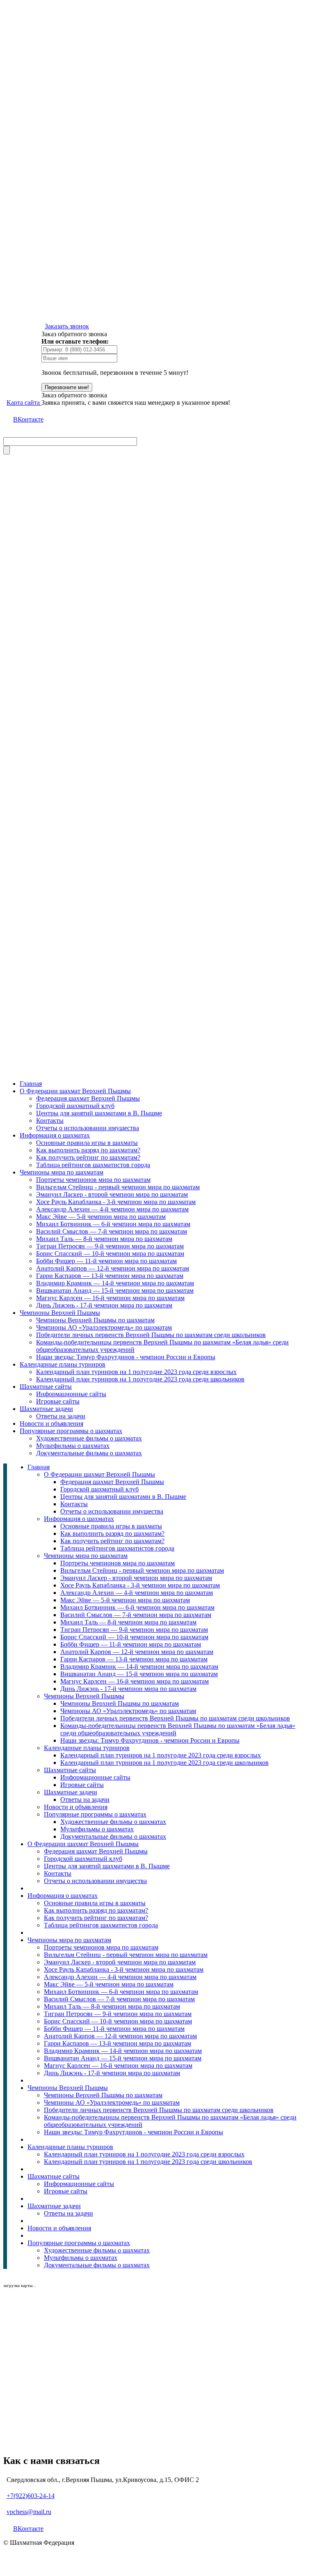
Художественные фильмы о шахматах (89, 1438)
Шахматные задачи (46, 1409)
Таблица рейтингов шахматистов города (93, 1165)
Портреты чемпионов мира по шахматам (93, 1180)
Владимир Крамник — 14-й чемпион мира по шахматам (115, 1283)
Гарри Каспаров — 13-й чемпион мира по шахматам (110, 1276)
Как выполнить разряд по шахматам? (88, 1150)
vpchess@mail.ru (29, 2512)
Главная (31, 1084)
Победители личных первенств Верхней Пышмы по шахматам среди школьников (151, 1335)
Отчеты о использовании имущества (88, 1128)
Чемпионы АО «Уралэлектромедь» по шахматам (104, 1327)
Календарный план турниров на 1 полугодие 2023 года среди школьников (140, 1379)
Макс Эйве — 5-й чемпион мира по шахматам (101, 1217)
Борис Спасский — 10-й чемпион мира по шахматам (110, 1254)
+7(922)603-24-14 (31, 2496)
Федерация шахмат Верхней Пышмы (88, 1098)
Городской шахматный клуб (75, 1106)
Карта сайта (24, 403)
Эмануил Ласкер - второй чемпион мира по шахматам (112, 1194)
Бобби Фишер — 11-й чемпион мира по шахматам (106, 1261)
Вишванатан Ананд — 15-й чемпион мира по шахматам (115, 1290)
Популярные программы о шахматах (71, 1431)
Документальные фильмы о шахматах (89, 1453)
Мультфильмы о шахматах (73, 1446)
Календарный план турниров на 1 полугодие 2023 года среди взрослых (136, 1372)
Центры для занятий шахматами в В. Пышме (99, 1113)
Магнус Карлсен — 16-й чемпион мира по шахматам (110, 1298)
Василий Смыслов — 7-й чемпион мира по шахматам (112, 1231)
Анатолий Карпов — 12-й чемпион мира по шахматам (113, 1268)
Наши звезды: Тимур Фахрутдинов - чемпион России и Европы (126, 1357)
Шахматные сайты (46, 1387)
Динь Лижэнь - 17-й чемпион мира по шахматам (104, 1305)
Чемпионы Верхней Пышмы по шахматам (95, 1320)
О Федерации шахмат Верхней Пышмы (75, 1091)
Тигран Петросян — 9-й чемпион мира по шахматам (110, 1246)
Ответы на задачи (61, 1416)
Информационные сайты (71, 1394)
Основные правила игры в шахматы (87, 1143)
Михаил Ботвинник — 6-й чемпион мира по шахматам (113, 1224)
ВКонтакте (28, 419)
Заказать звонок (67, 326)
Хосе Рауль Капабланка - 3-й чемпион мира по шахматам (116, 1202)
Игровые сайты (58, 1401)
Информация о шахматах (55, 1135)
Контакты (50, 1121)
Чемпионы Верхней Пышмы (60, 1313)
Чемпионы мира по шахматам (62, 1172)
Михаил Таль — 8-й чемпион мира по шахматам (104, 1239)
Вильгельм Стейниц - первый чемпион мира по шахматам (118, 1187)
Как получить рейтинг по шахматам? (88, 1157)
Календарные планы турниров (63, 1364)
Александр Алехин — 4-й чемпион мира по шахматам (112, 1209)
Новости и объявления (51, 1423)
